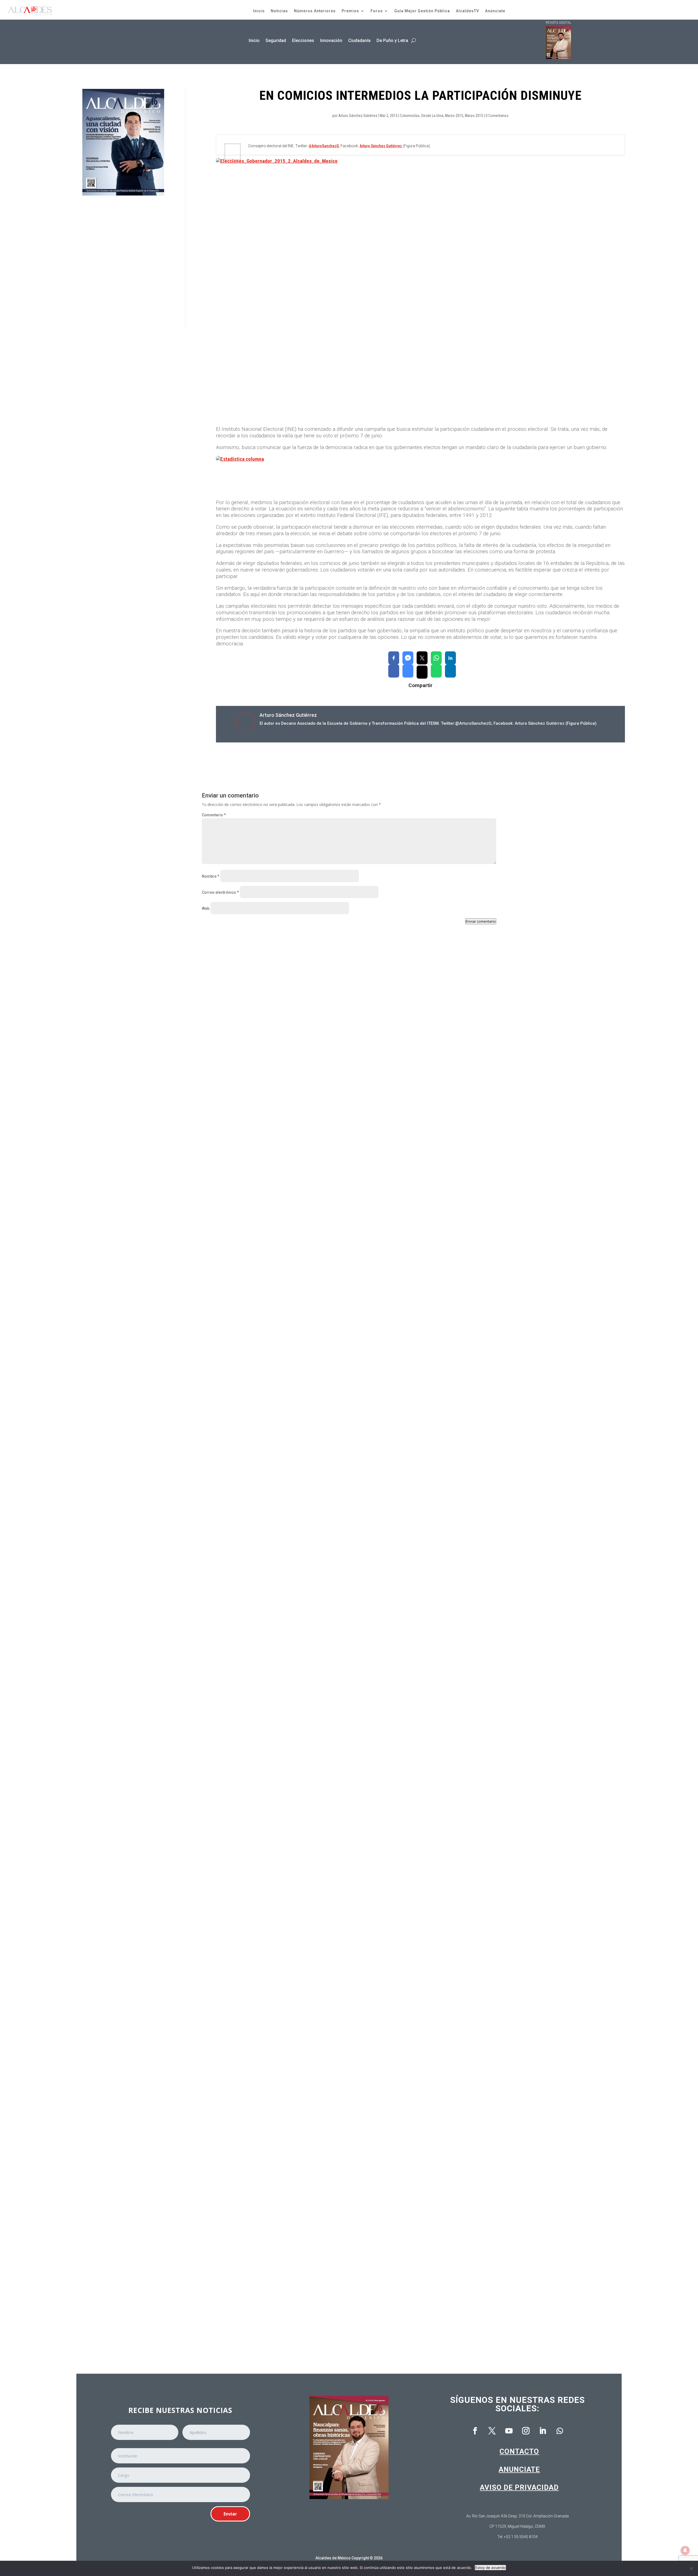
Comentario (214, 815)
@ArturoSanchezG (324, 146)
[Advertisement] (123, 262)
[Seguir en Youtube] (509, 2431)
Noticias (279, 11)
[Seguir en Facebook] (475, 2431)
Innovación (331, 40)
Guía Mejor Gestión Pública (422, 11)
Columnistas (410, 116)
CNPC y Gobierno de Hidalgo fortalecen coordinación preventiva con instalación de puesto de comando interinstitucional (330, 1177)
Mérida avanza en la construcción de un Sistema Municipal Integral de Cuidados (288, 2090)
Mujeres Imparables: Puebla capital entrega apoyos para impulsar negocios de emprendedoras (302, 1862)
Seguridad (276, 40)
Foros (377, 11)
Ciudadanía (359, 40)
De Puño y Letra (392, 40)
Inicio (259, 11)
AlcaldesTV (467, 11)
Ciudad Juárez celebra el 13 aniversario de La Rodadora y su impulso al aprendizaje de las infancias (308, 1634)
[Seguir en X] (492, 2431)
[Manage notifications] (685, 2550)
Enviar (230, 2514)
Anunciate (519, 2469)
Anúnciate (495, 11)
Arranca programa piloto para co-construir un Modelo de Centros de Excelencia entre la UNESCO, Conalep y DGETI (322, 2318)
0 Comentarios (497, 116)
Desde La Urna (432, 116)
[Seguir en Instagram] (526, 2431)
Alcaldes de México (333, 2558)
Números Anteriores (315, 11)
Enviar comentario (481, 921)
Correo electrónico (220, 892)
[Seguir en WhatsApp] (560, 2431)
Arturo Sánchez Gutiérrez (358, 116)
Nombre (210, 876)
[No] (691, 2568)
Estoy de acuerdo (490, 2568)
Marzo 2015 (454, 116)
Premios (350, 11)
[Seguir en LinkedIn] (543, 2431)
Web (206, 908)
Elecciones (303, 40)
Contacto (519, 2451)
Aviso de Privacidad (519, 2487)
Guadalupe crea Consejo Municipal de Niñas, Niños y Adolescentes (275, 1405)
